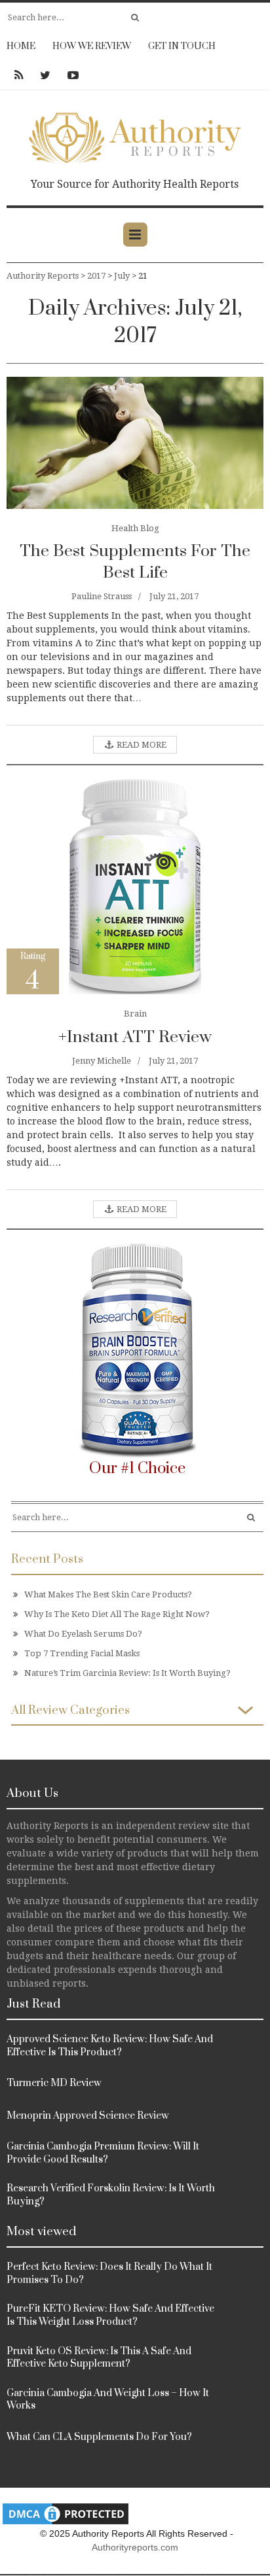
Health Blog (135, 528)
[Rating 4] (135, 886)
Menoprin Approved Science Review (88, 2116)
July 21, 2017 (174, 596)
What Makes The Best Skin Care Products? (108, 1594)
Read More (141, 745)
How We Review (92, 46)
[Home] (135, 135)
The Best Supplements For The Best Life (135, 562)
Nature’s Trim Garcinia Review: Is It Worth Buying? (127, 1673)
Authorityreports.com (135, 2547)
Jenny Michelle (102, 1061)
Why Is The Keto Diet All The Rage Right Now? (117, 1614)
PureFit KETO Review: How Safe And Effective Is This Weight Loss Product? (110, 2315)
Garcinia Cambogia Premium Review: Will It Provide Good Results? (103, 2153)
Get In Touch (182, 46)
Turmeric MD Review (54, 2083)
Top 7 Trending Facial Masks (82, 1653)
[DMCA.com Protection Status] (66, 2514)
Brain (135, 1014)
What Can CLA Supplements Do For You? (99, 2437)
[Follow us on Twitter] (45, 75)
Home (21, 46)
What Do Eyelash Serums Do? (83, 1634)
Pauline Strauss (102, 596)
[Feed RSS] (19, 75)
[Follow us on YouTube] (69, 75)
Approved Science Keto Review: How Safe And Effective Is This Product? (110, 2046)
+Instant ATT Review (135, 1037)
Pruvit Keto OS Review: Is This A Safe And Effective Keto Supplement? (99, 2358)
